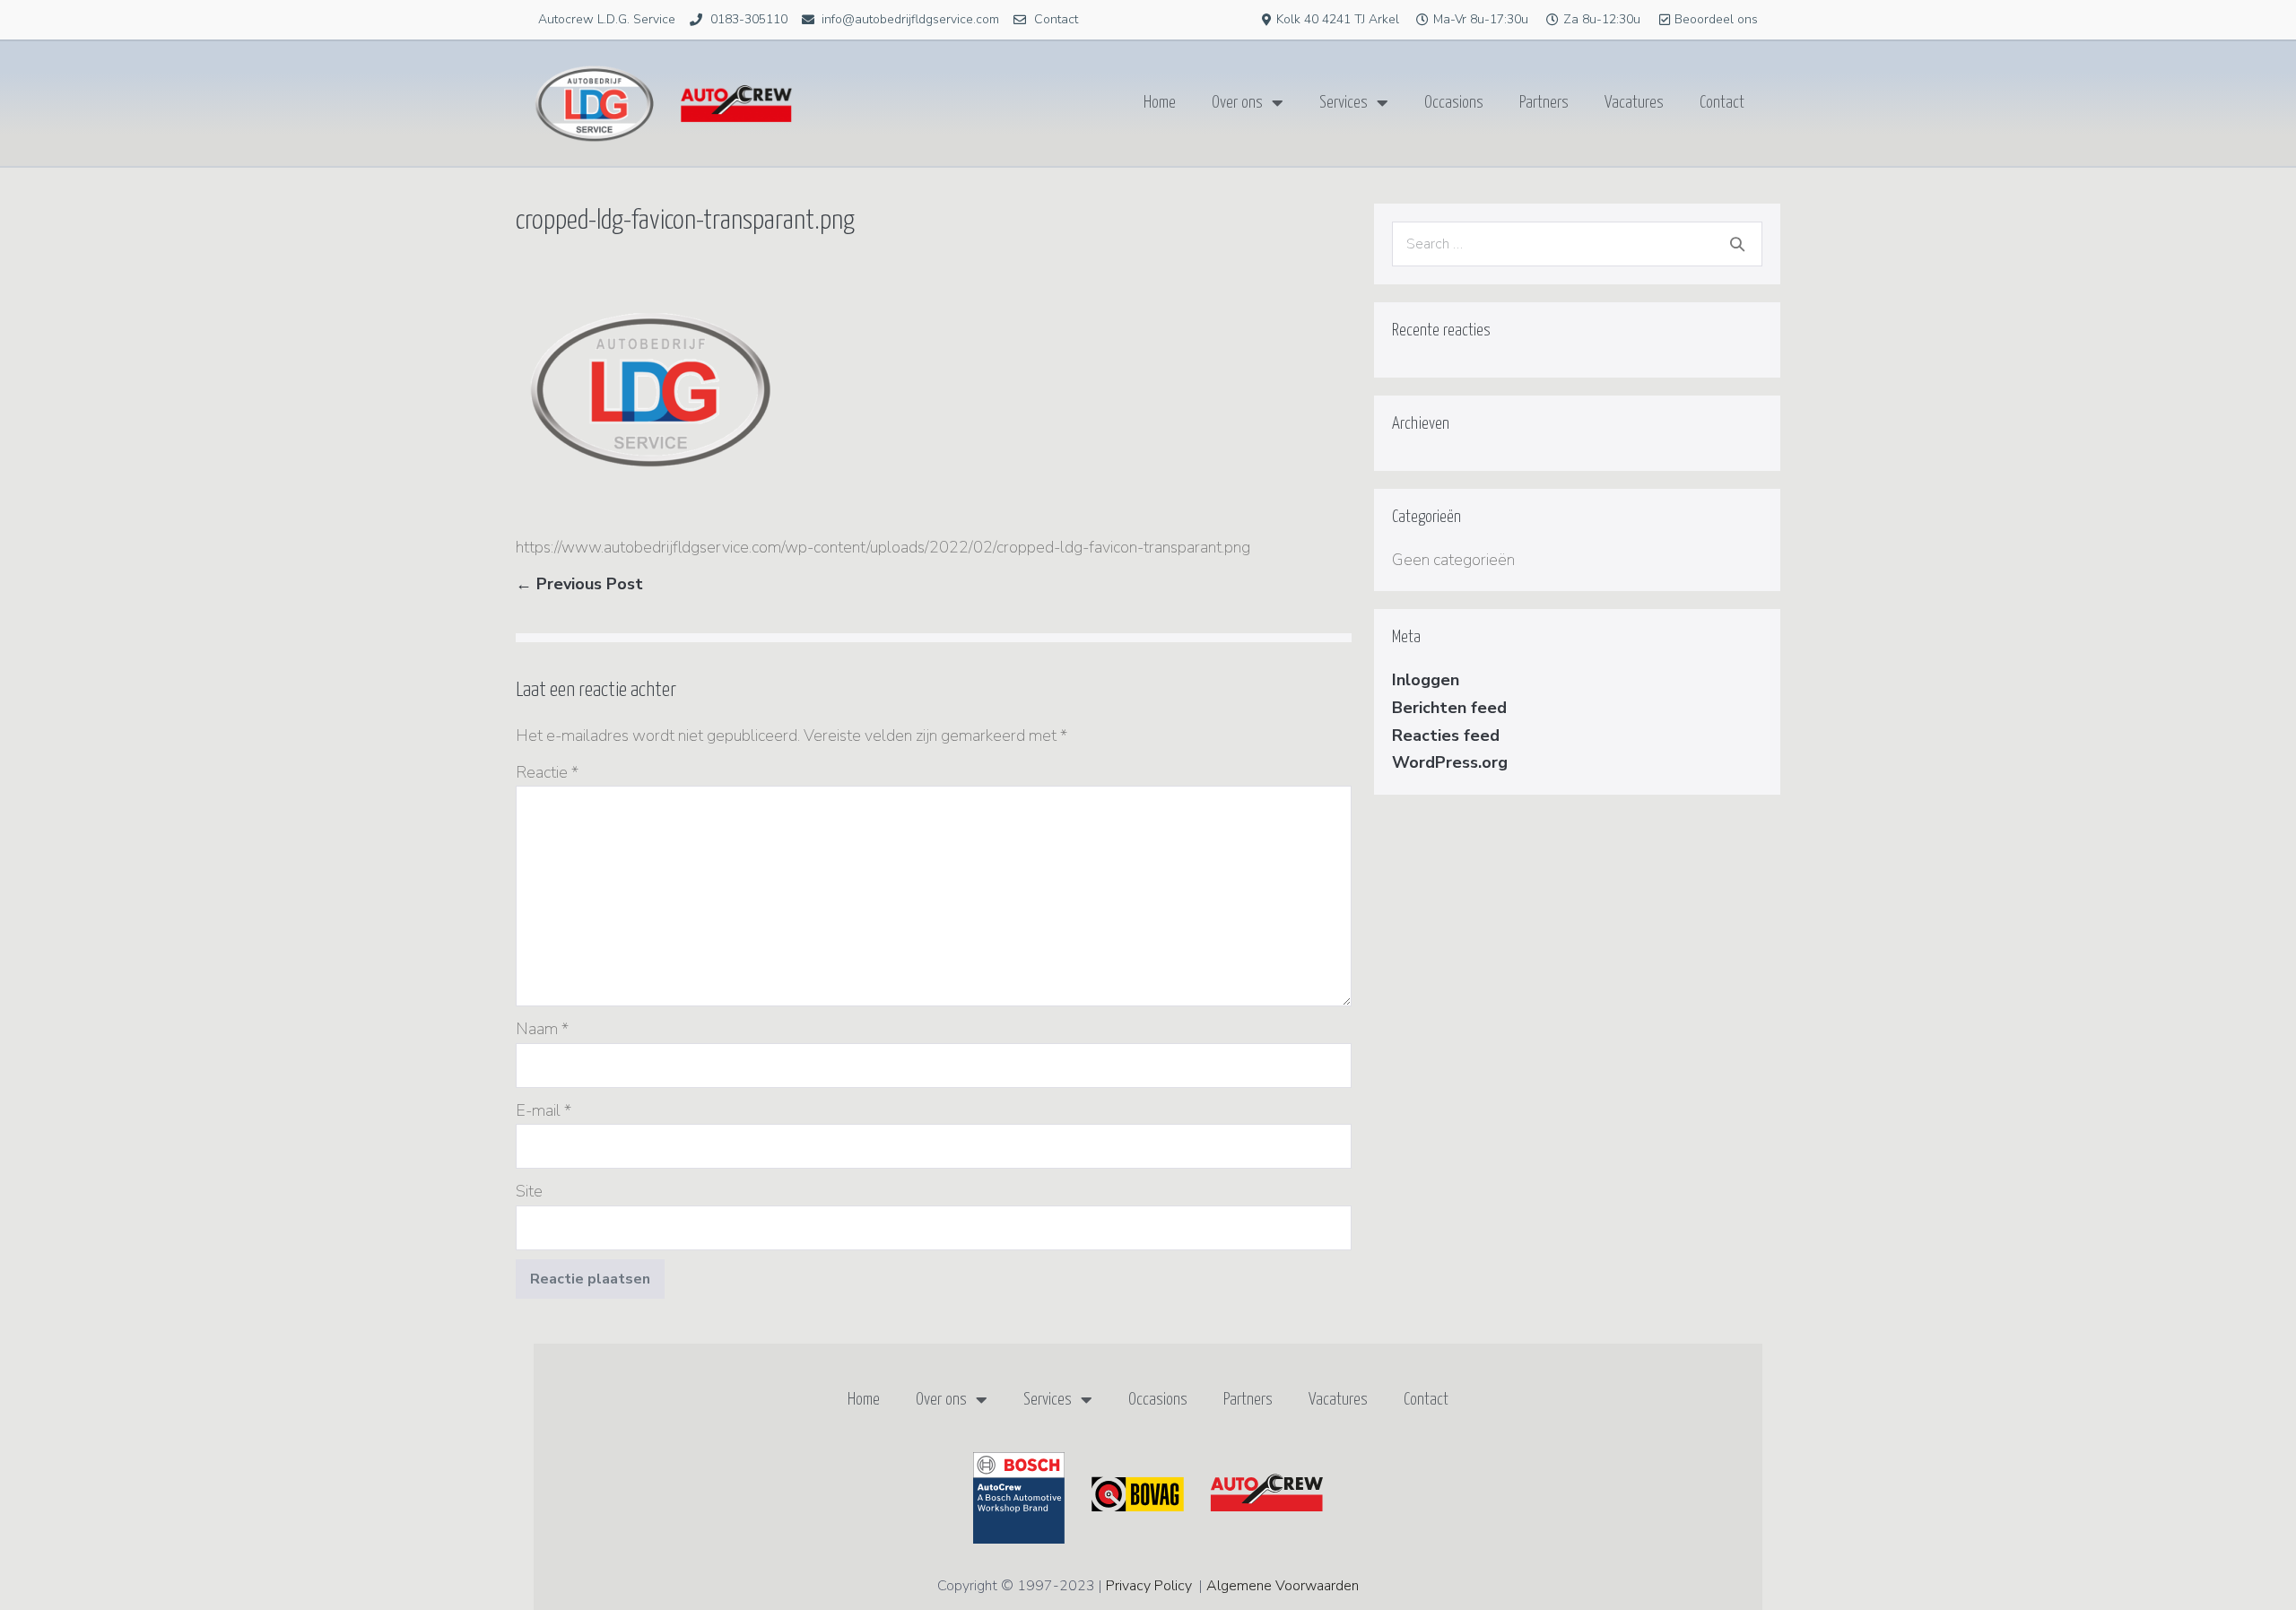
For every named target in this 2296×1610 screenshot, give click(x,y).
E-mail (544, 1110)
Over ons (1237, 103)
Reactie (547, 772)
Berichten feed (1449, 708)
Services (1344, 103)
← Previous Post (579, 584)
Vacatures (1634, 103)
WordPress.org (1450, 762)
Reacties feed (1446, 735)
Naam (542, 1029)
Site (529, 1191)
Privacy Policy (1149, 1586)
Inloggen (1426, 680)
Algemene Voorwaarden (1283, 1586)
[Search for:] (1577, 243)
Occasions (1454, 103)
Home (1160, 103)
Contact (1722, 103)
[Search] (1737, 244)
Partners (1544, 103)
